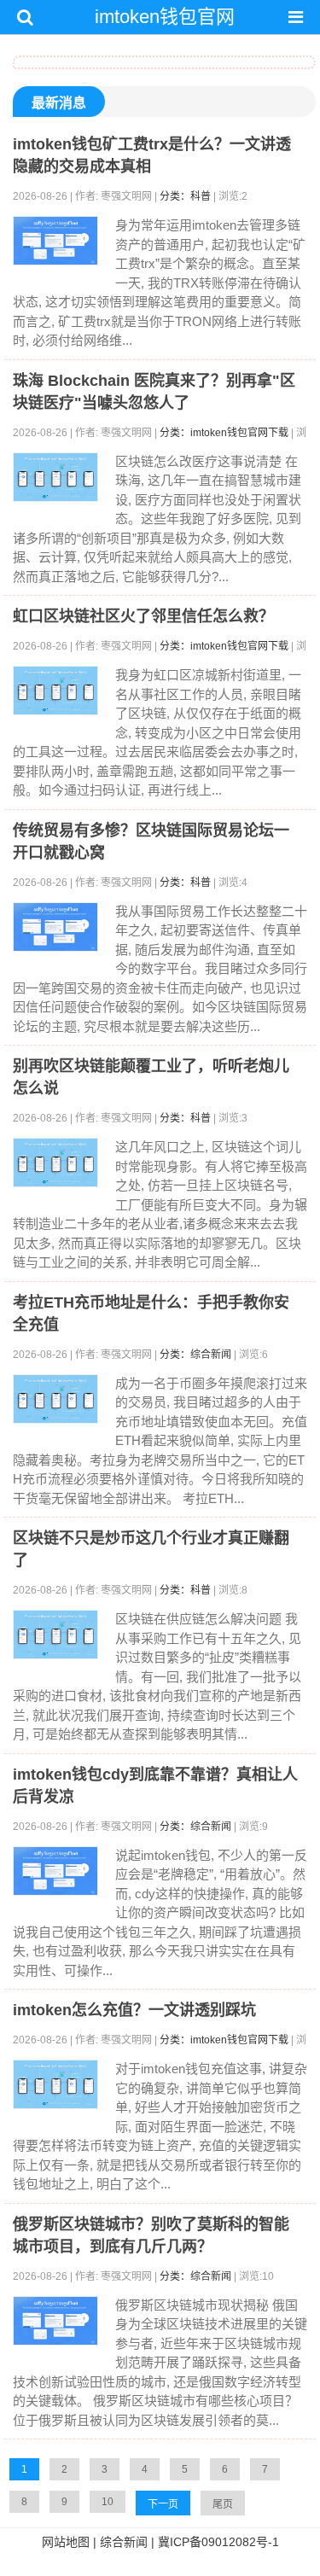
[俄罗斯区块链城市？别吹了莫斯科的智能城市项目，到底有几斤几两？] (55, 2321)
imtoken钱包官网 (165, 17)
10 (108, 2502)
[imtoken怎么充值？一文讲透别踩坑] (55, 2084)
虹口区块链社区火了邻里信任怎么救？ (143, 616)
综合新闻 (124, 2542)
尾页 (223, 2504)
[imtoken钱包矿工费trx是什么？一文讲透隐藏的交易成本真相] (55, 241)
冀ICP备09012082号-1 (218, 2542)
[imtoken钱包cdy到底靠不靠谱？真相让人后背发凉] (55, 1871)
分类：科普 (185, 196)
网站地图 (66, 2542)
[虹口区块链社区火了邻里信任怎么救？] (55, 691)
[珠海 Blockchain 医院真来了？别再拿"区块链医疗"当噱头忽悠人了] (55, 477)
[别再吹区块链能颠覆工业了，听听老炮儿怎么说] (55, 1163)
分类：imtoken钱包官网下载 (224, 433)
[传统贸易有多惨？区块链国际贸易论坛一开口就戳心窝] (55, 927)
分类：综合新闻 (195, 1355)
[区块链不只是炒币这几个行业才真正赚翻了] (55, 1635)
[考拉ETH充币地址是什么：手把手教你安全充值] (55, 1399)
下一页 (163, 2504)
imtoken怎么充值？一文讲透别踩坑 (134, 2010)
